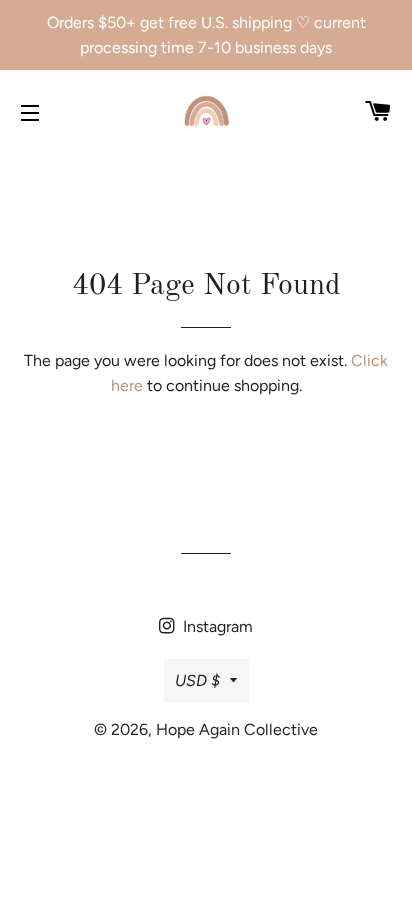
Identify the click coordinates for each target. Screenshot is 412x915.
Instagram (216, 626)
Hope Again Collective (237, 729)
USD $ (197, 680)
